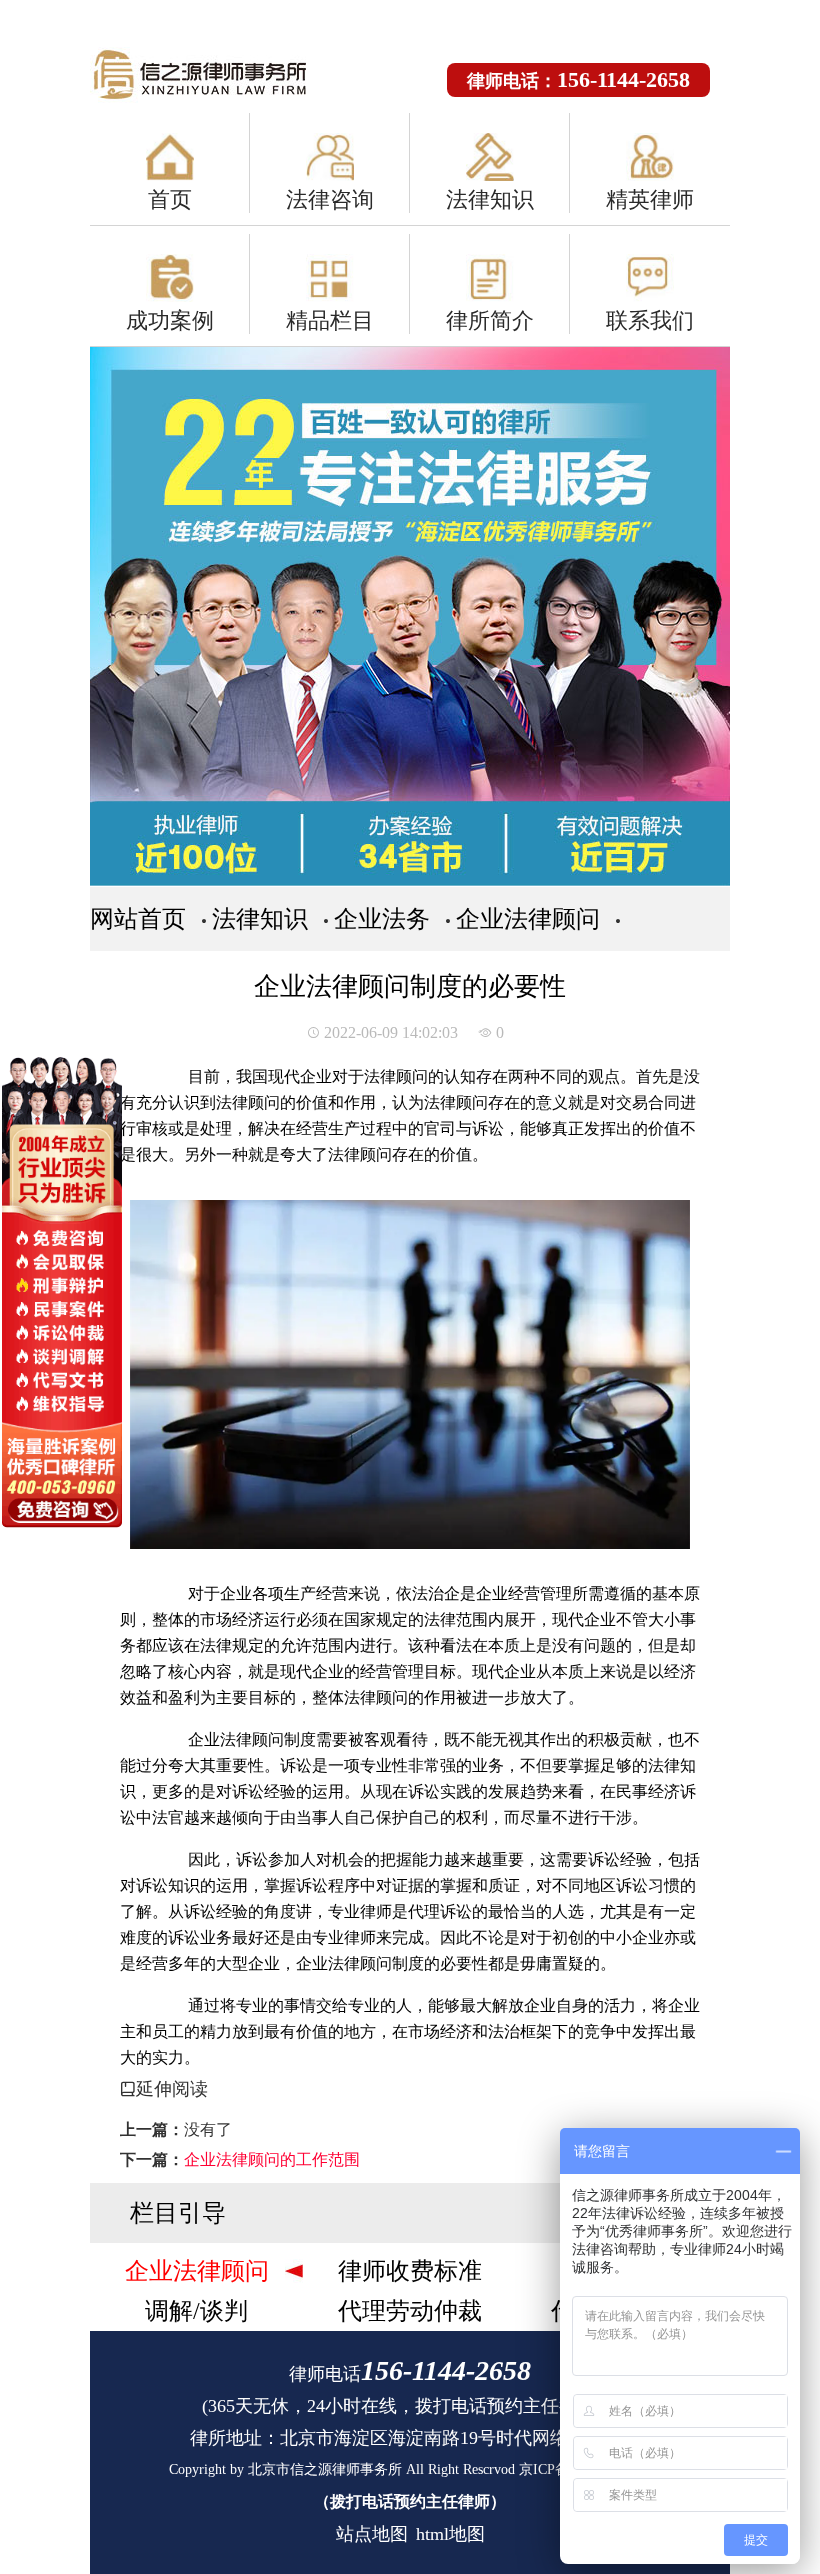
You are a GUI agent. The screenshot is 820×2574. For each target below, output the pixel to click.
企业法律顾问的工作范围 (272, 2159)
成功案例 (170, 320)
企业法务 (382, 919)
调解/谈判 (196, 2311)
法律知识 (490, 199)
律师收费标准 (410, 2271)
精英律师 (650, 199)
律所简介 (490, 320)
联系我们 (650, 320)
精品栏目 (330, 320)
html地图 (450, 2534)
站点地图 (372, 2534)
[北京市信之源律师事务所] (220, 76)
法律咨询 (330, 199)
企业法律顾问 (528, 919)
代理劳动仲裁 (410, 2311)
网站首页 (138, 919)
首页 (170, 199)
